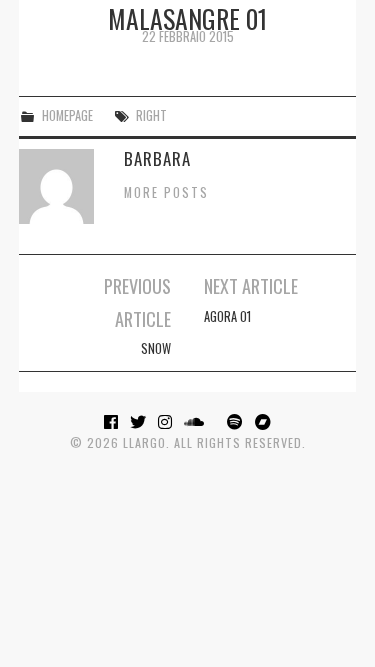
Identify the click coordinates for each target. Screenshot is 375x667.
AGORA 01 (227, 316)
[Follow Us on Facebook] (114, 421)
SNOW (156, 348)
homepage (67, 115)
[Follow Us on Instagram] (168, 421)
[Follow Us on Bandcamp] (263, 421)
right (151, 115)
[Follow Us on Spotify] (238, 421)
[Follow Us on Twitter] (141, 421)
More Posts (166, 192)
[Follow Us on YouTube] (218, 421)
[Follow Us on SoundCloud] (197, 421)
